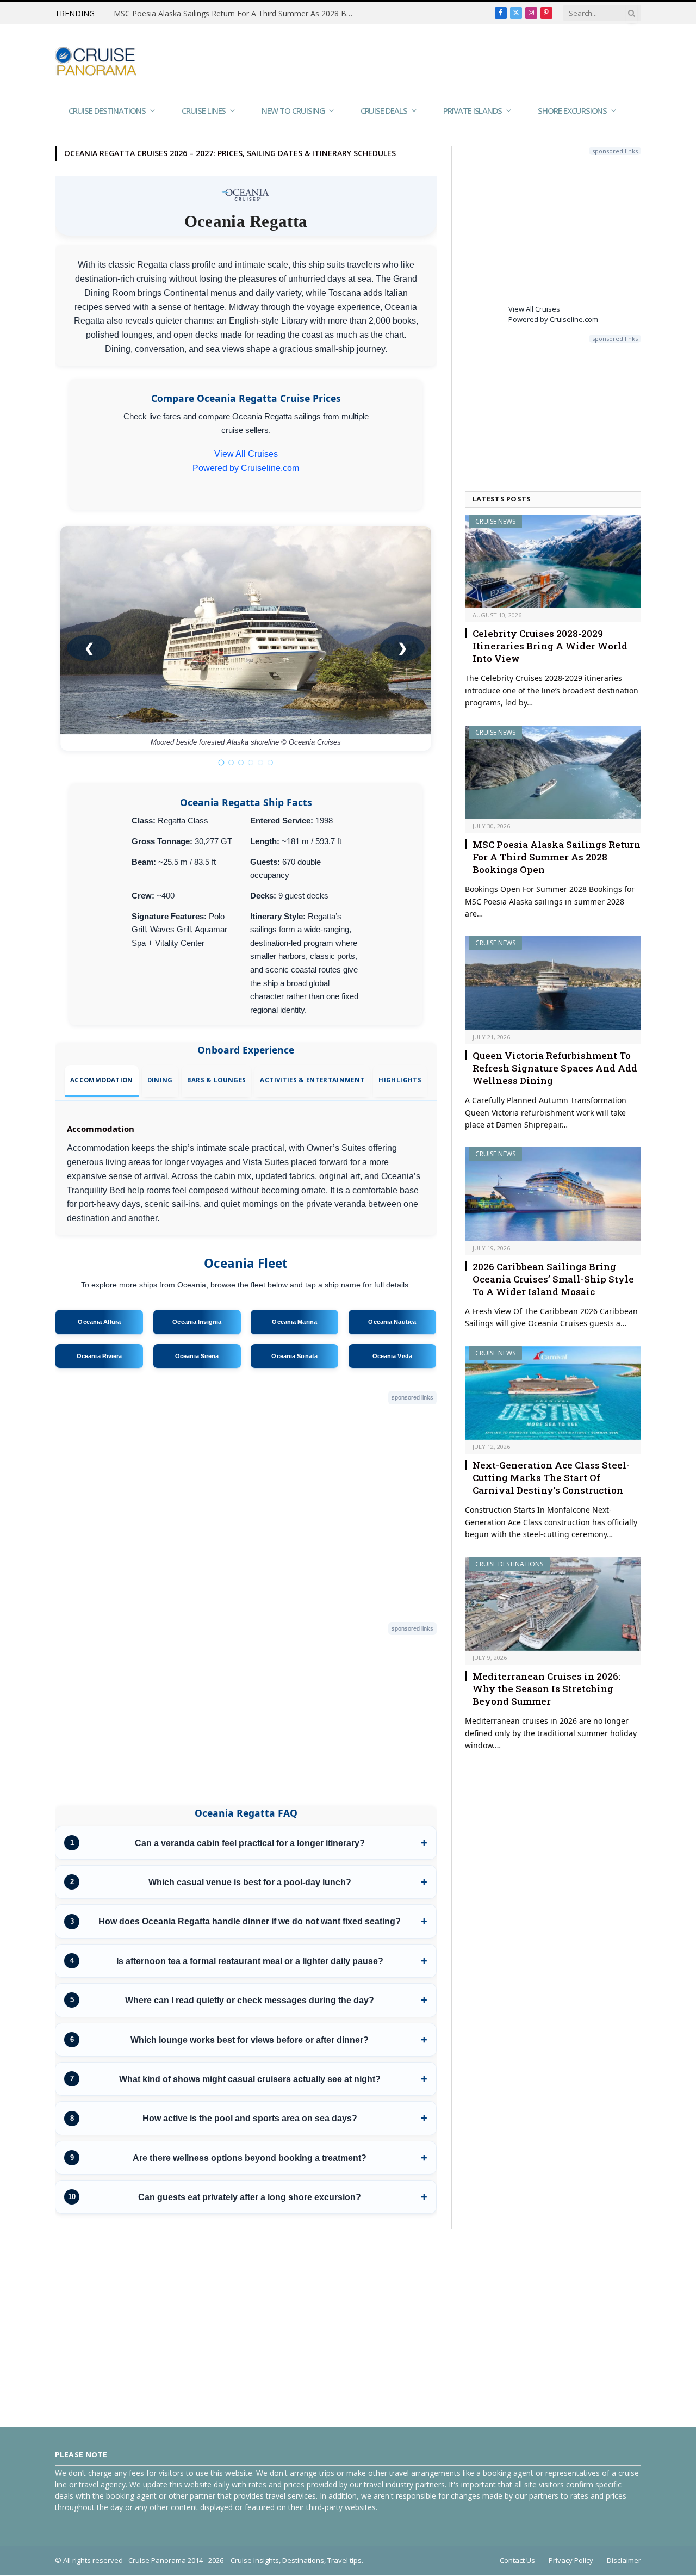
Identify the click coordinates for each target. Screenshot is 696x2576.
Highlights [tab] (400, 1080)
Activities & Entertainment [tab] (312, 1080)
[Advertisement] (443, 60)
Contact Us (517, 2560)
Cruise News (495, 521)
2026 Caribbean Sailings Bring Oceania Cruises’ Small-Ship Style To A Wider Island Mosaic (553, 1279)
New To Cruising (293, 110)
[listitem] (246, 1843)
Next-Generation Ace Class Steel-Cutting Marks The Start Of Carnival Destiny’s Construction (551, 1478)
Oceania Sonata (294, 1356)
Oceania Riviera (100, 1356)
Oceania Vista (392, 1356)
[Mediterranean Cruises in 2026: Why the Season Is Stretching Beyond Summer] (553, 1604)
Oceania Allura (99, 1322)
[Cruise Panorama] (96, 61)
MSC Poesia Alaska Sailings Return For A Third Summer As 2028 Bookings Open (236, 14)
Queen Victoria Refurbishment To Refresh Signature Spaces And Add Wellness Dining (555, 1068)
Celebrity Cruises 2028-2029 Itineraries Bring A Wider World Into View (550, 646)
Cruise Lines (204, 110)
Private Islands (473, 110)
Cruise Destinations (107, 110)
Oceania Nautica (392, 1322)
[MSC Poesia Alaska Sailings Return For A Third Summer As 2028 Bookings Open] (553, 772)
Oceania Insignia (197, 1322)
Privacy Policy (571, 2560)
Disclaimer (624, 2560)
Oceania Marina (294, 1322)
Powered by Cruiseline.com (246, 468)
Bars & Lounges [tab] (217, 1080)
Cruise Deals (384, 110)
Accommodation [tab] (101, 1080)
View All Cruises (246, 454)
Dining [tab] (160, 1080)
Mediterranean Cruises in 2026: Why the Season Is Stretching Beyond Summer (546, 1689)
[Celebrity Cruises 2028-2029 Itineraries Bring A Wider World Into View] (553, 561)
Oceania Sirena (197, 1356)
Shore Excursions (572, 110)
